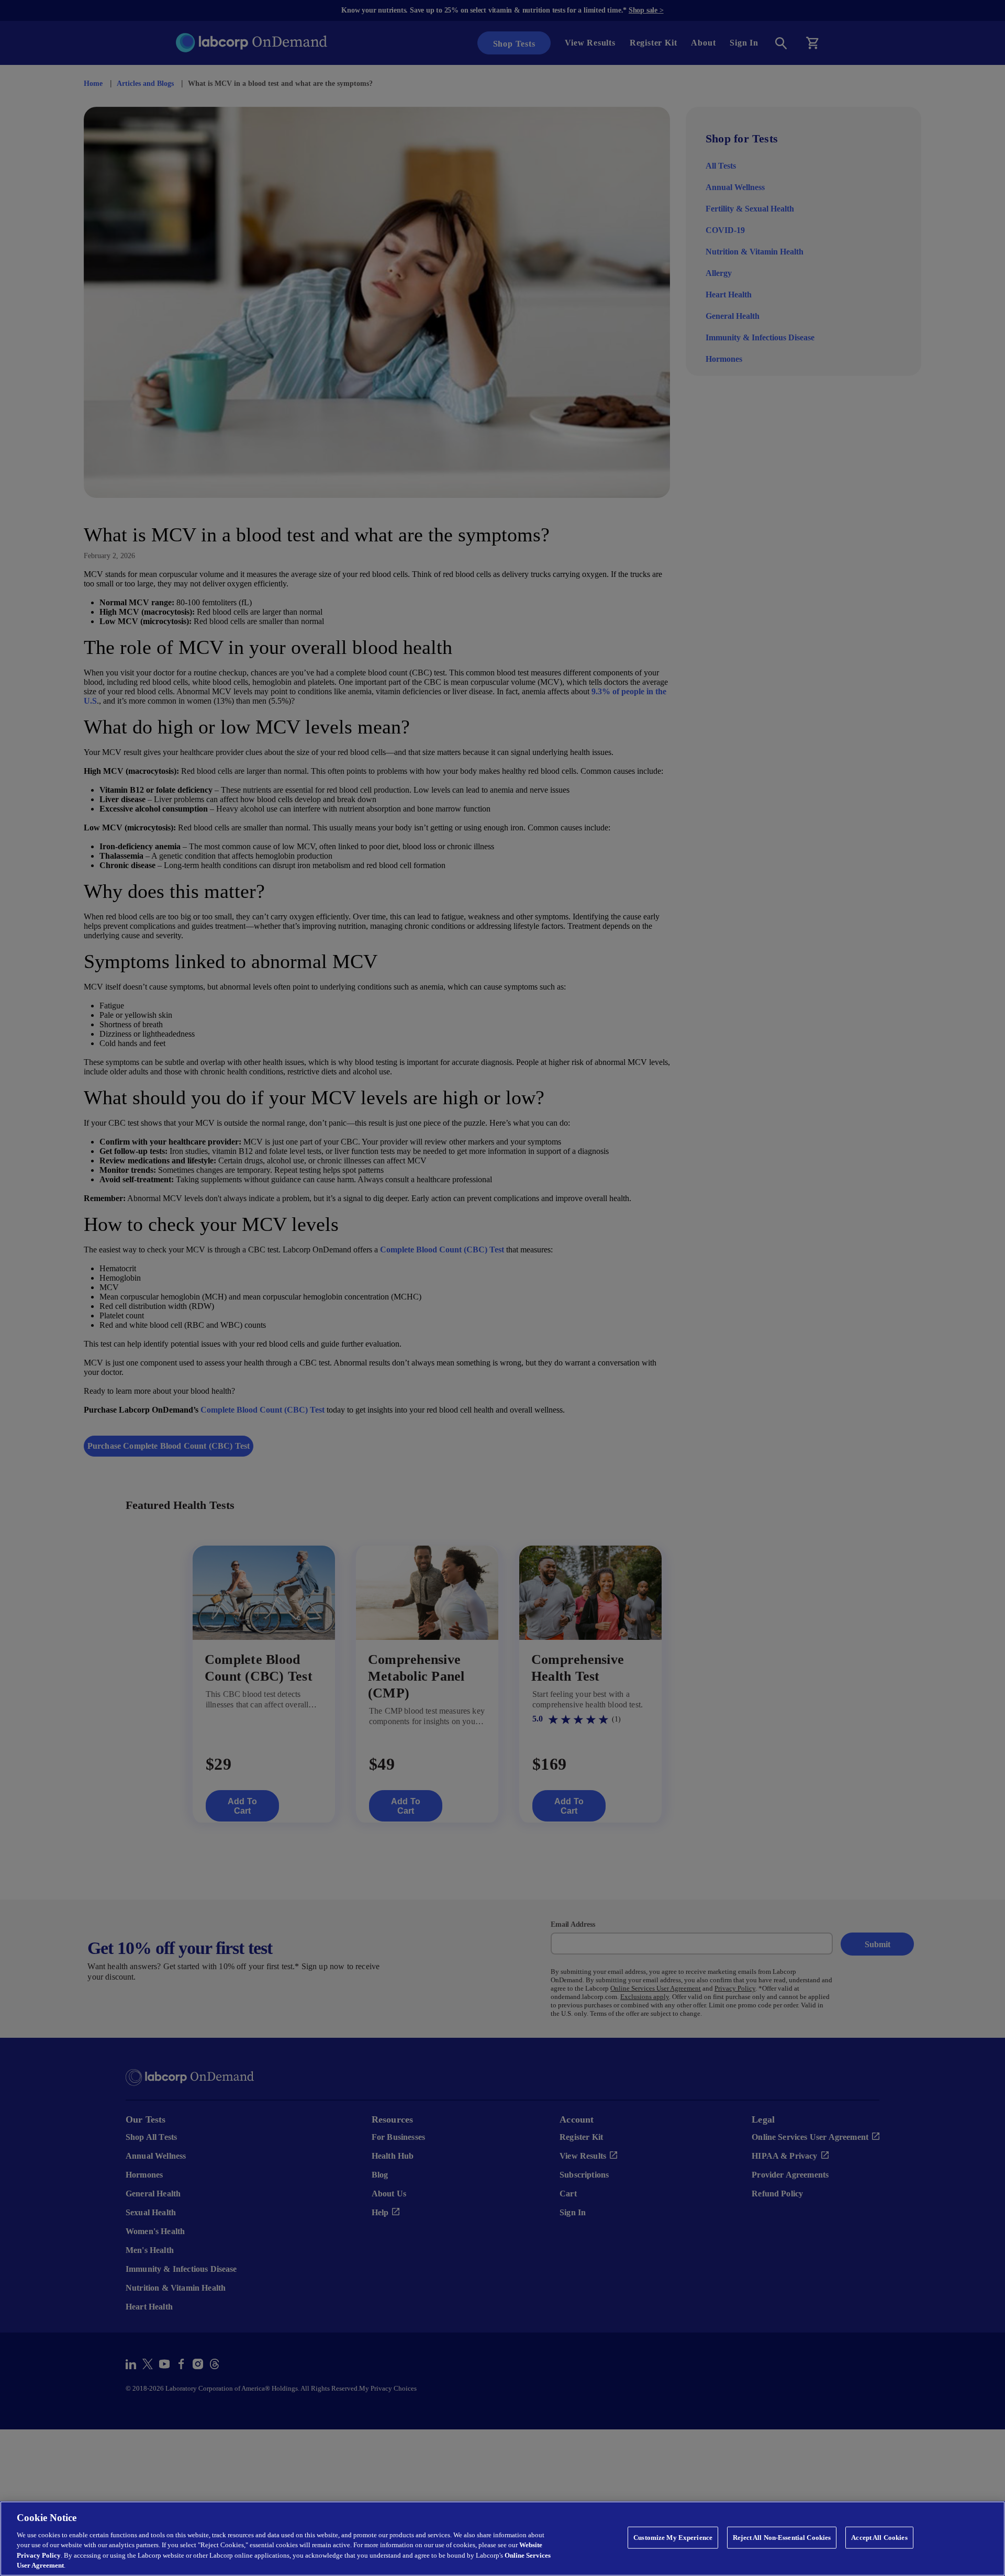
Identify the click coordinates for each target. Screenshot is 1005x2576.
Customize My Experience (674, 2537)
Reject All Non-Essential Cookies (781, 2537)
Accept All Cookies (878, 2537)
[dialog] (502, 2539)
